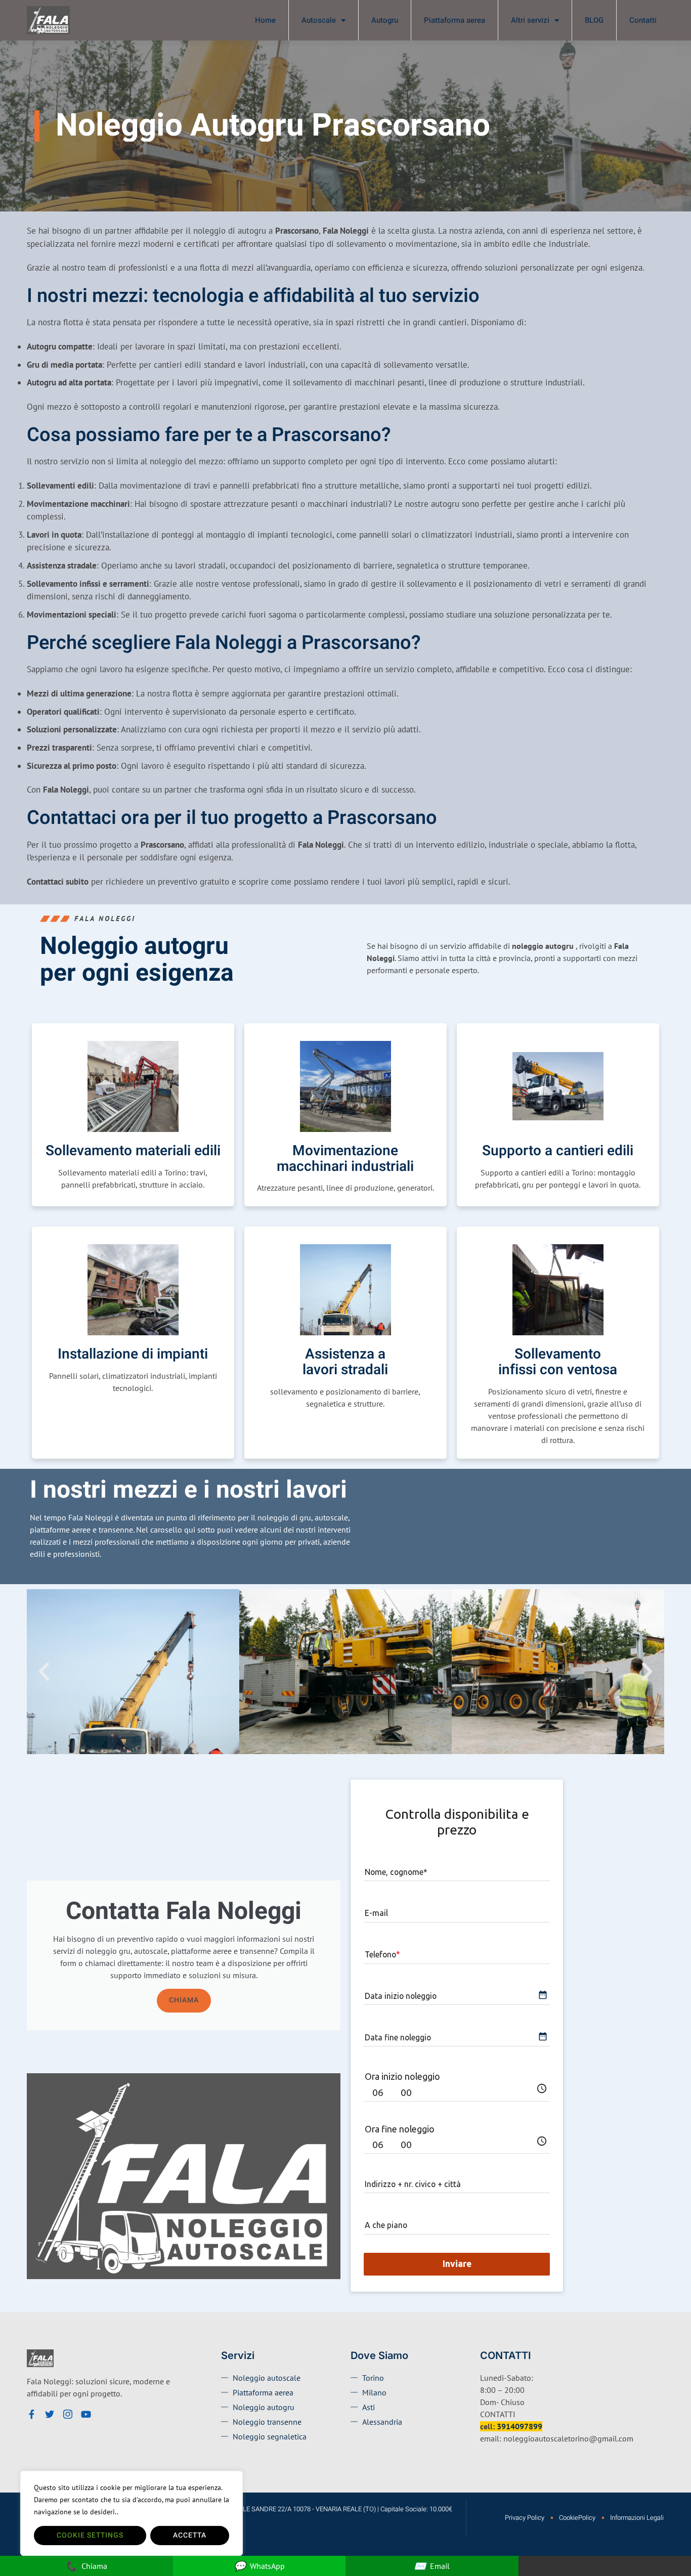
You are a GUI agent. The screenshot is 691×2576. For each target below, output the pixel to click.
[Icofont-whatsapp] (104, 2414)
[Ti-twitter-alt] (50, 2414)
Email (432, 2566)
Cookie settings (90, 2535)
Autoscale (319, 20)
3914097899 (520, 2426)
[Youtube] (86, 2414)
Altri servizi (530, 20)
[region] (132, 2513)
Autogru (385, 20)
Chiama (184, 2000)
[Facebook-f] (31, 2414)
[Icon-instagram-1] (68, 2414)
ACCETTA (190, 2535)
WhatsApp (259, 2566)
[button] (44, 1672)
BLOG (594, 20)
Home (265, 20)
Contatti (643, 20)
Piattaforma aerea (455, 20)
